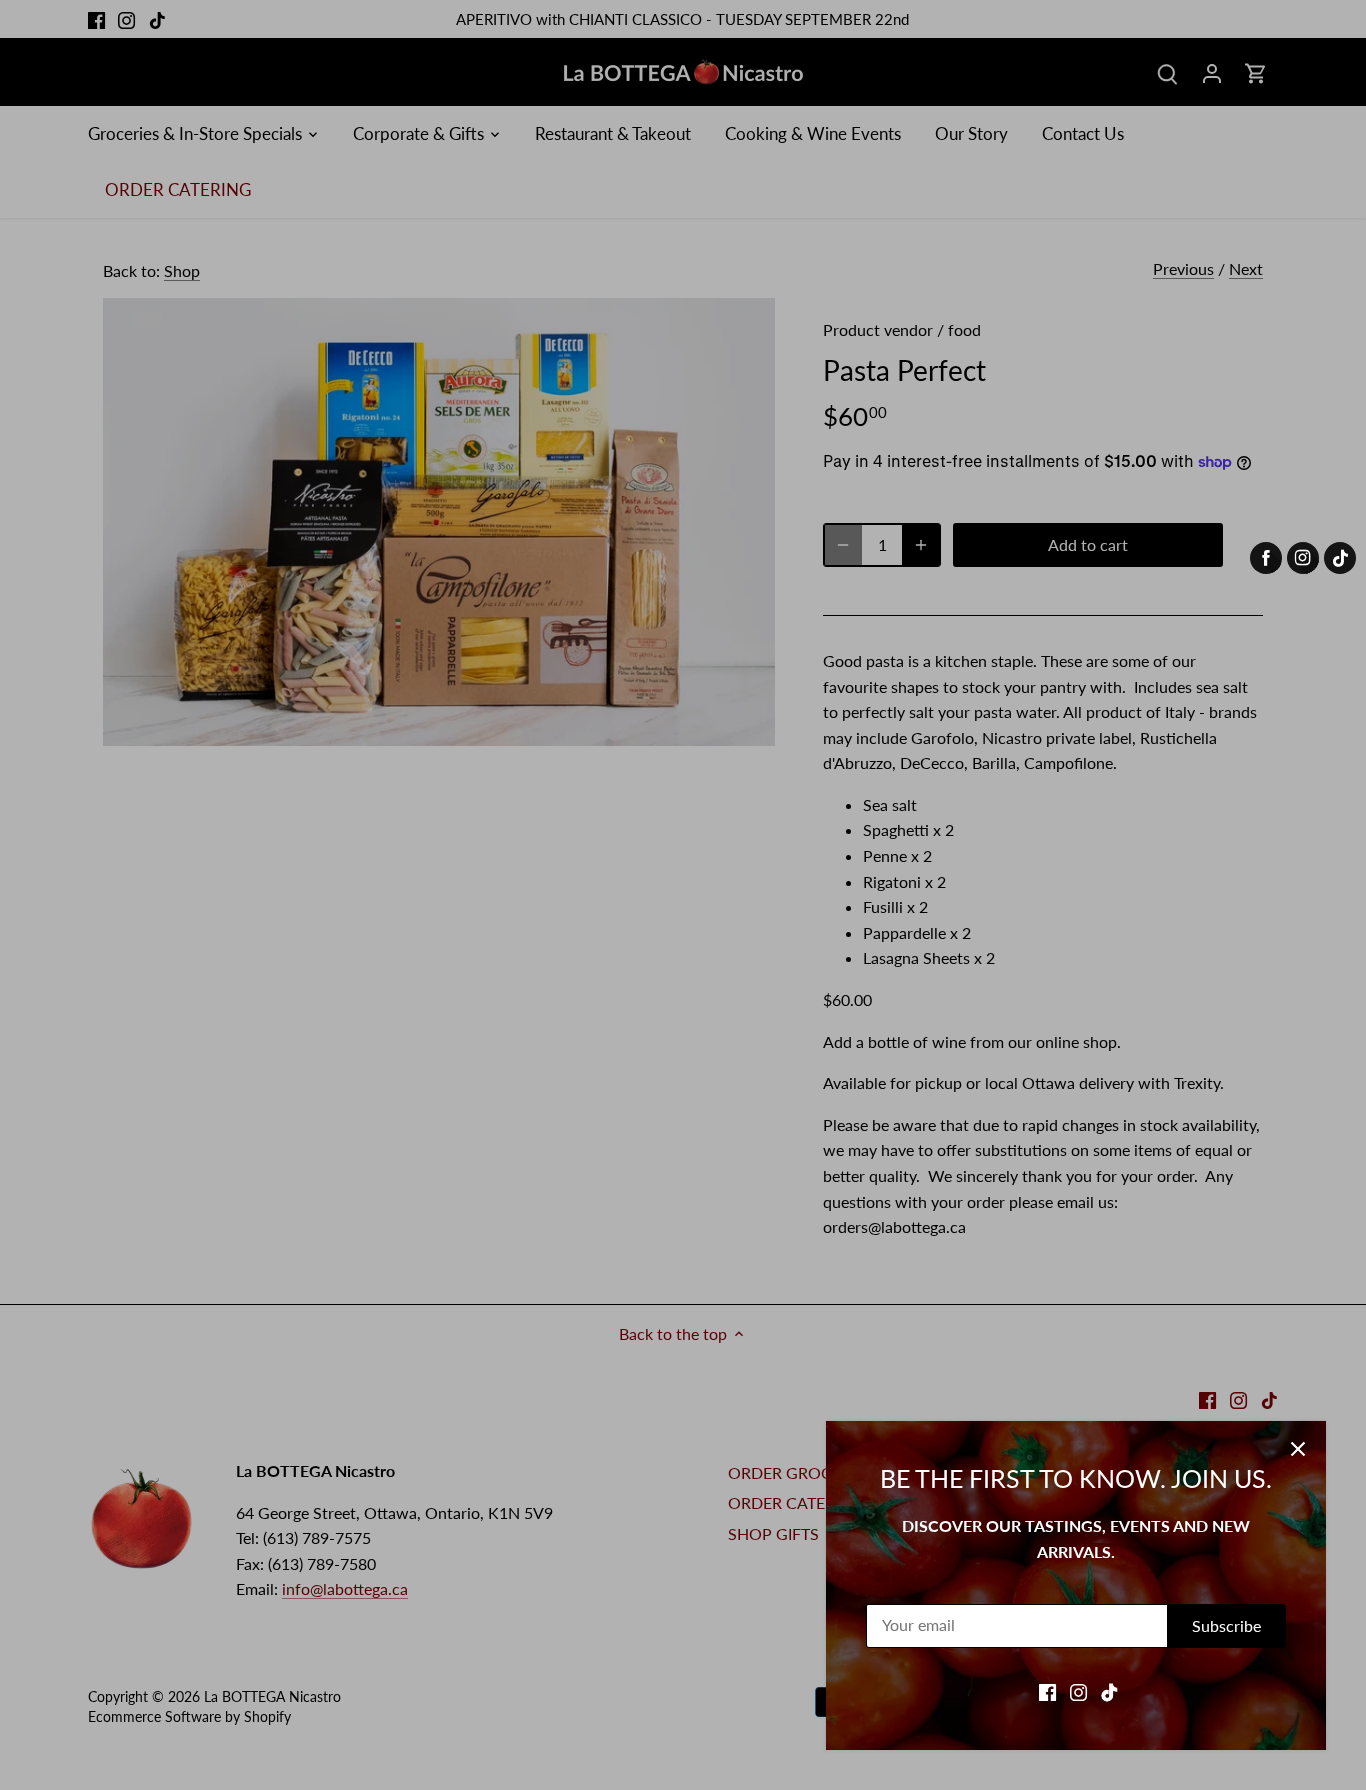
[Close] (1298, 1449)
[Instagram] (1078, 1691)
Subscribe (1226, 1625)
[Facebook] (1047, 1691)
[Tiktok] (1109, 1691)
